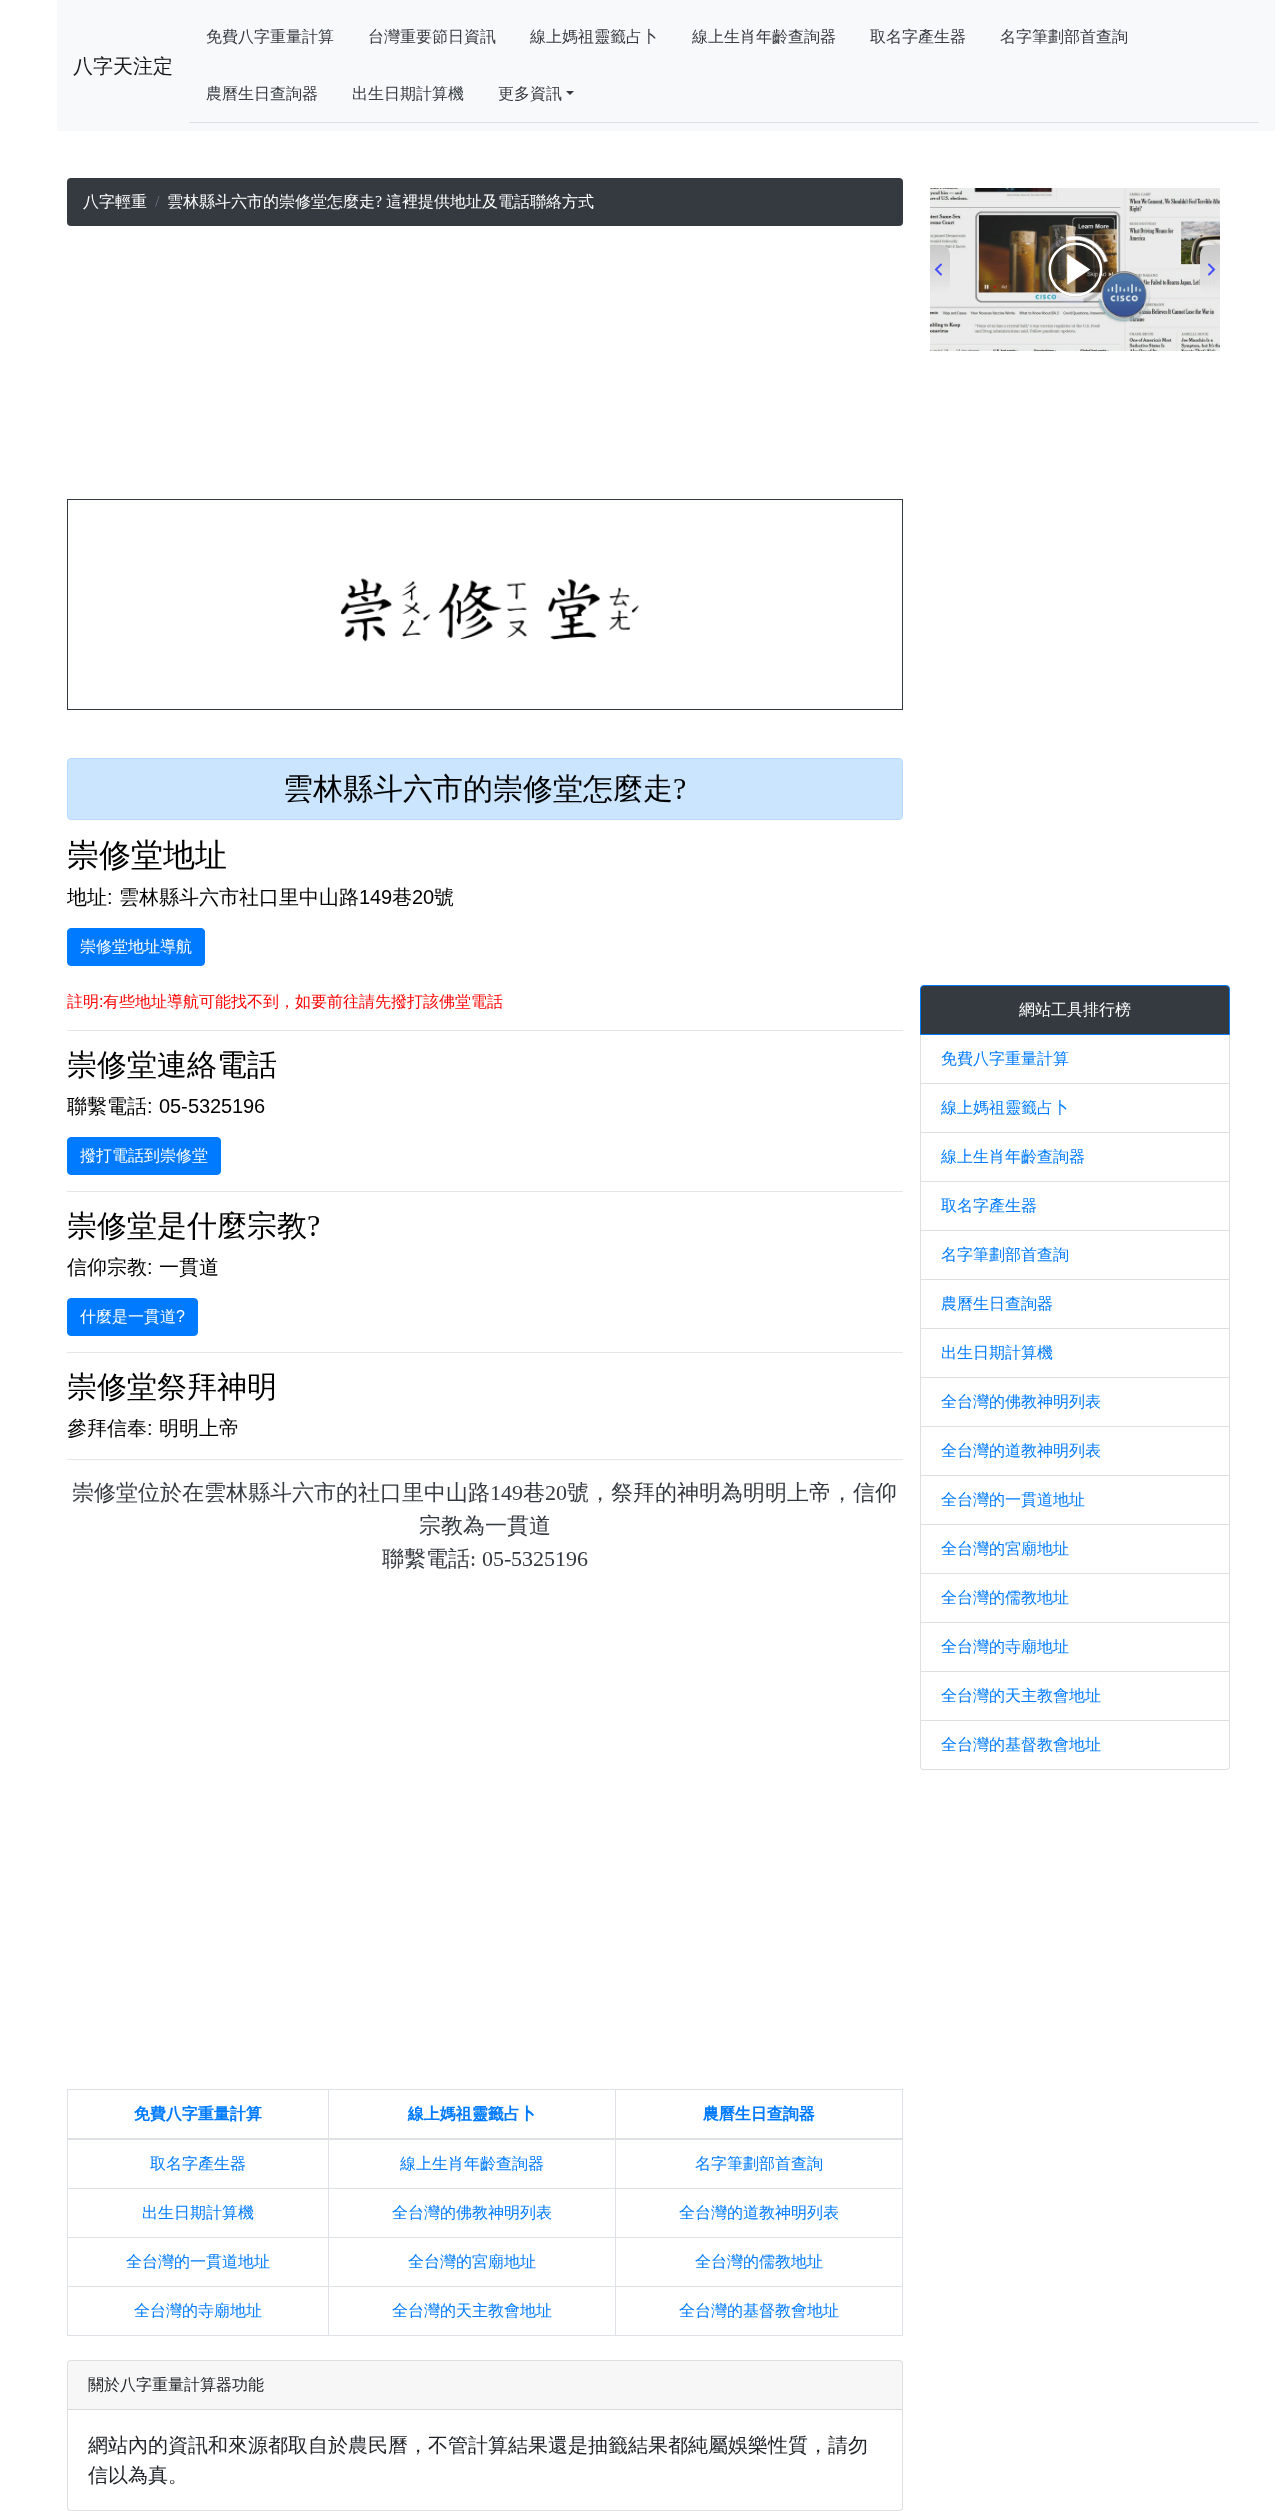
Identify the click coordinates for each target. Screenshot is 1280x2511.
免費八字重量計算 (270, 36)
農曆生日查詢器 (262, 93)
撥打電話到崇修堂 (144, 1155)
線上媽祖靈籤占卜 (594, 36)
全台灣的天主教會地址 (472, 2310)
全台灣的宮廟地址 (472, 2261)
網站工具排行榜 (1075, 1009)
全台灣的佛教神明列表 (472, 2212)
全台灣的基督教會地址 (759, 2310)
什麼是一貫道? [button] (132, 1316)
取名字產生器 (918, 36)
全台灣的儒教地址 (759, 2261)
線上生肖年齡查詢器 (764, 36)
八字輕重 (115, 201)
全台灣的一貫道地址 (198, 2261)
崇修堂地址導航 (136, 946)
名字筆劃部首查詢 (1064, 36)
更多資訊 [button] (530, 93)
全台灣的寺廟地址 (198, 2310)
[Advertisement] (485, 367)
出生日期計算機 (408, 93)
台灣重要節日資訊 (432, 36)
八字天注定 (123, 66)
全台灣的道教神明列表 (759, 2212)
